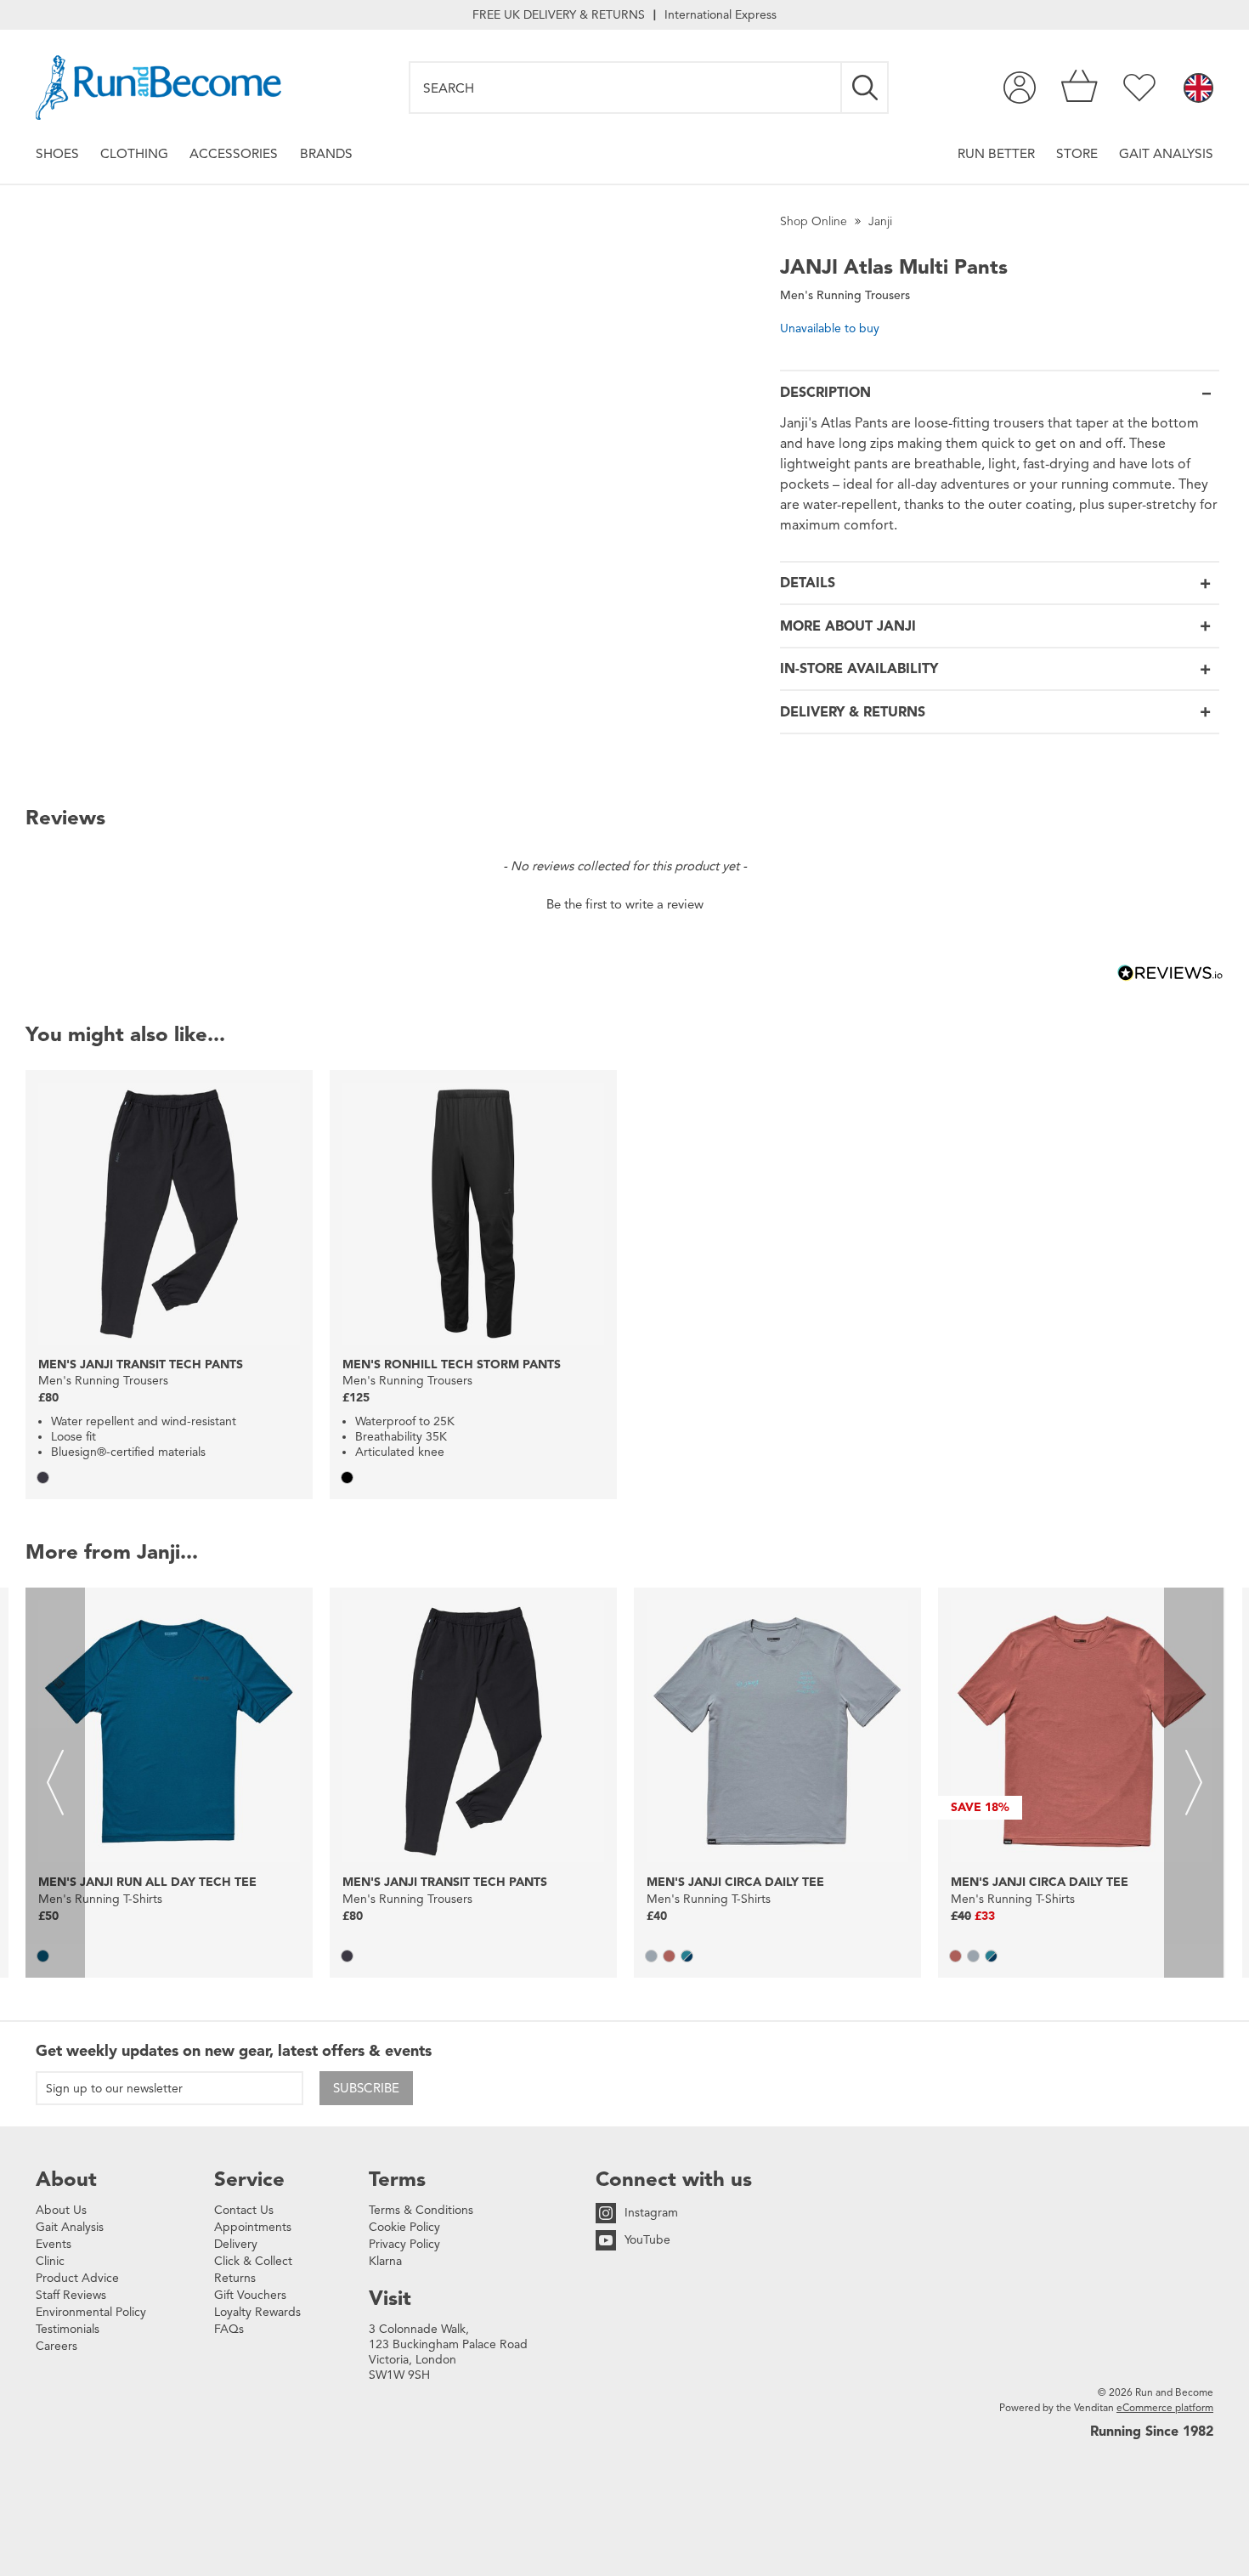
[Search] (866, 88)
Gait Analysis (1166, 153)
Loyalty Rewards (257, 2312)
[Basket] (1079, 88)
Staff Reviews (71, 2295)
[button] (624, 903)
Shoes (57, 153)
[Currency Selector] (1198, 89)
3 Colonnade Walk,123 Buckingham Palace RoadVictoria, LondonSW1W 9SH (448, 2352)
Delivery (236, 2244)
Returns (235, 2278)
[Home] (158, 88)
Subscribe (366, 2088)
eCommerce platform (1165, 2407)
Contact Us (244, 2210)
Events (54, 2244)
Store (1077, 153)
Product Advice (77, 2278)
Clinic (50, 2261)
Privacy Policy (404, 2244)
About (66, 2179)
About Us (61, 2210)
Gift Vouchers (250, 2295)
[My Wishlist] (1139, 88)
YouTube (647, 2240)
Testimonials (68, 2329)
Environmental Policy (91, 2312)
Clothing (134, 153)
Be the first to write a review (625, 904)
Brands (326, 153)
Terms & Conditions (421, 2210)
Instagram (651, 2213)
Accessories (234, 153)
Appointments (253, 2227)
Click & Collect (253, 2261)
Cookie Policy (404, 2227)
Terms (397, 2179)
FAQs (229, 2329)
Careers (57, 2346)
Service (249, 2179)
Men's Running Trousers (845, 295)
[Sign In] (1020, 88)
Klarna (385, 2261)
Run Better (996, 153)
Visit (390, 2298)
